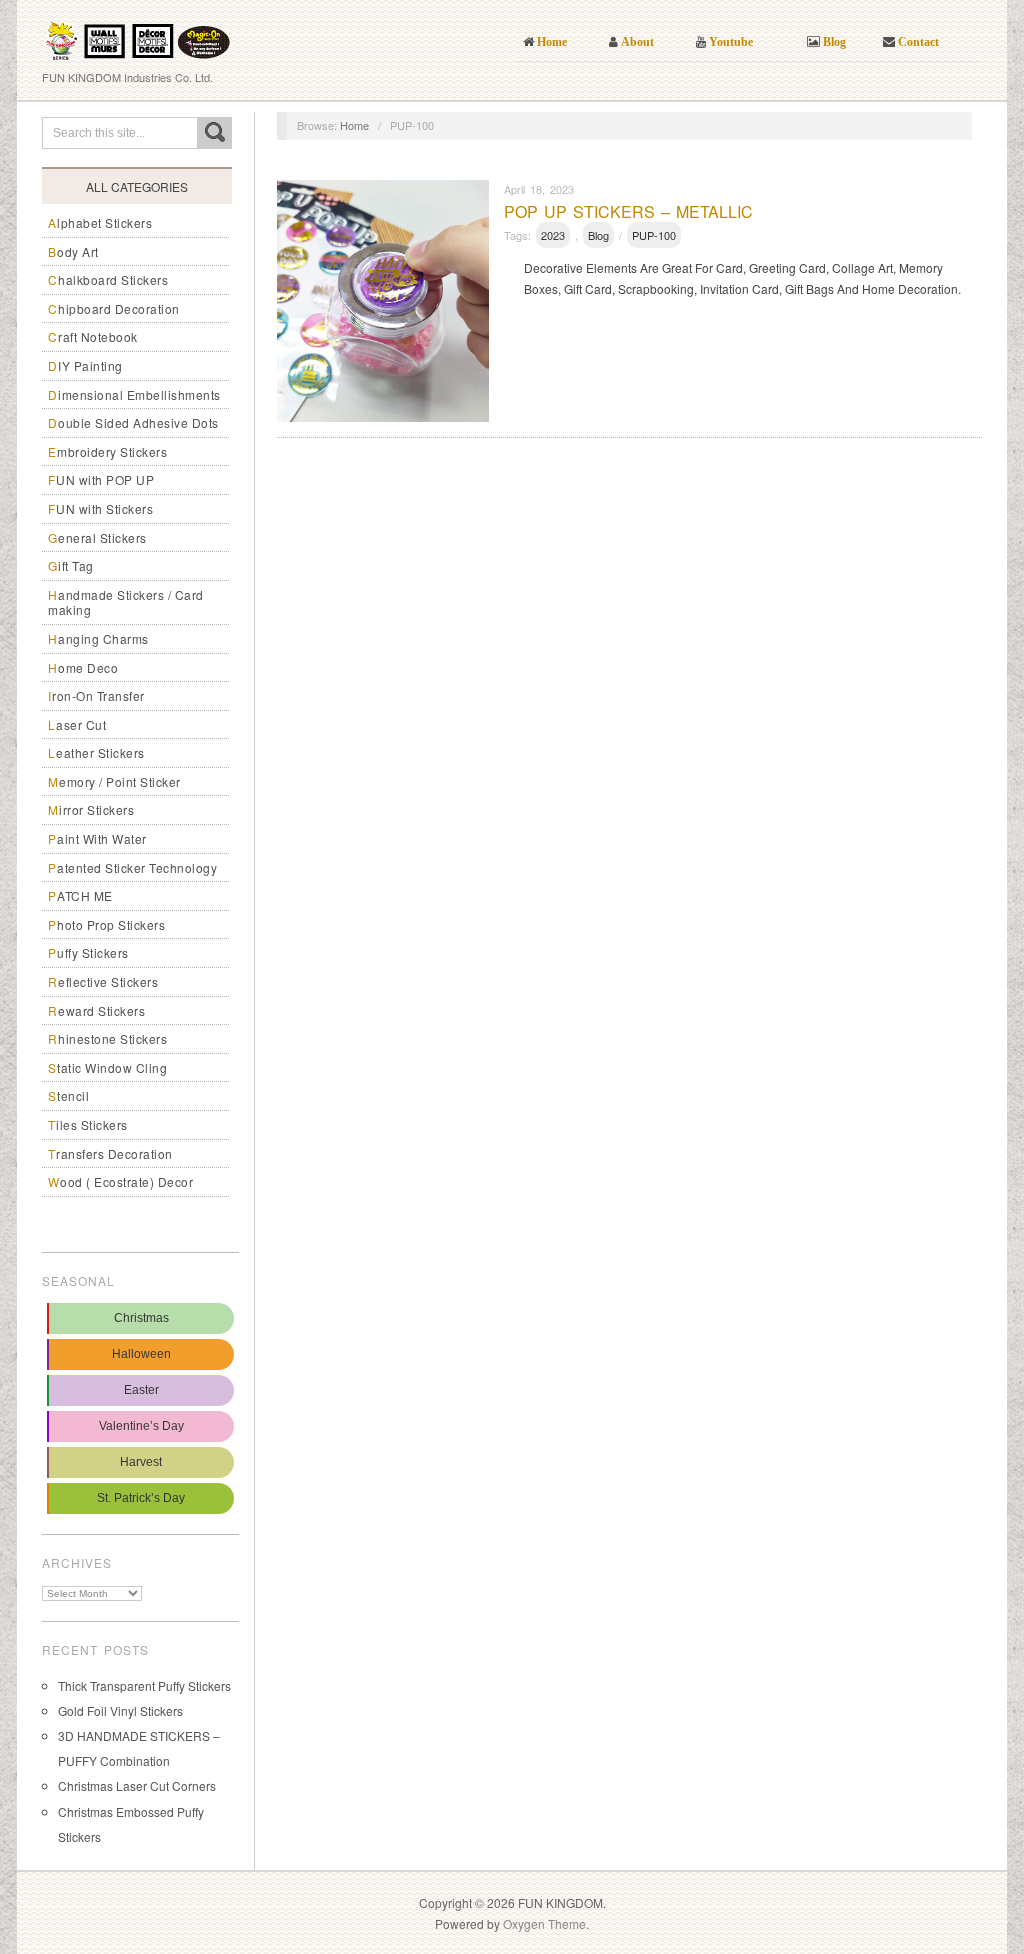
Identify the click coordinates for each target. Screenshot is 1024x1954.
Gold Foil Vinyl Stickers (120, 1710)
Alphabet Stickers (100, 222)
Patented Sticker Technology (132, 867)
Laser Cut (77, 724)
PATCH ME (80, 895)
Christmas (141, 1318)
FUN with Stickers (100, 508)
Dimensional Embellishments (134, 394)
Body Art (73, 251)
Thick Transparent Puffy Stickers (144, 1685)
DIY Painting (85, 365)
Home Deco (83, 667)
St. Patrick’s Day (141, 1498)
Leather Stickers (96, 752)
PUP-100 (654, 235)
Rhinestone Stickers (107, 1038)
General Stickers (97, 537)
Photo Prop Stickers (106, 924)
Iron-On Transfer (96, 695)
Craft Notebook (93, 336)
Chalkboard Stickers (108, 279)
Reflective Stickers (103, 981)
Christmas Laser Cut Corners (137, 1785)
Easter (141, 1390)
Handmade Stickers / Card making (126, 602)
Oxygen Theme (544, 1923)
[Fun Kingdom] (137, 34)
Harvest (141, 1462)
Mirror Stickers (91, 809)
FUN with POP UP (101, 479)
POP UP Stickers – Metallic (628, 211)
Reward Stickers (96, 1010)
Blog (598, 235)
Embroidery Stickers (107, 451)
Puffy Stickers (88, 952)
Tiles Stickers (88, 1124)
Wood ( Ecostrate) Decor (120, 1181)
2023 (553, 235)
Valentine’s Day (141, 1426)
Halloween (141, 1354)
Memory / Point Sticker (114, 781)
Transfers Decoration (110, 1153)
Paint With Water (97, 838)
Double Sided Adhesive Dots (133, 422)
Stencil (68, 1095)
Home (354, 125)
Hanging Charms (98, 638)
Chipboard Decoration (114, 308)
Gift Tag (71, 565)
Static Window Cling (107, 1067)
